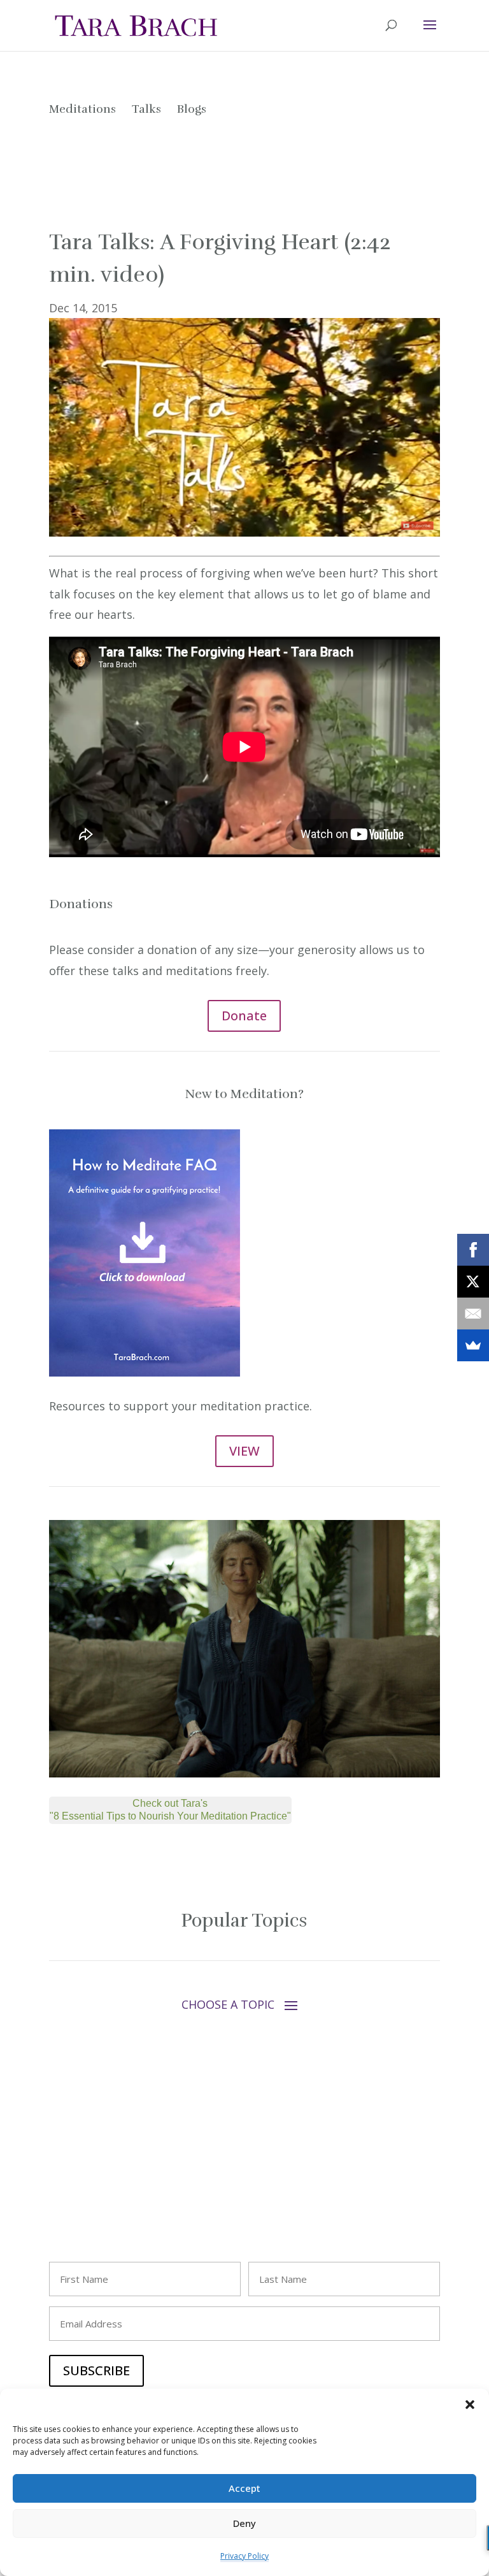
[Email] (473, 1313)
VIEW (244, 1451)
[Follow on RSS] (161, 2174)
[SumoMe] (473, 1345)
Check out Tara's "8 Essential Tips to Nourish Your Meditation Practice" (170, 1810)
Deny (244, 2523)
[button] (470, 2405)
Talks (146, 109)
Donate (244, 1016)
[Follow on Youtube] (110, 2174)
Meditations (82, 109)
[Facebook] (473, 1250)
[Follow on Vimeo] (136, 2174)
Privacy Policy (244, 2556)
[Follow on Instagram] (85, 2174)
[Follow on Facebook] (59, 2174)
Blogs (192, 109)
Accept (244, 2488)
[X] (473, 1282)
